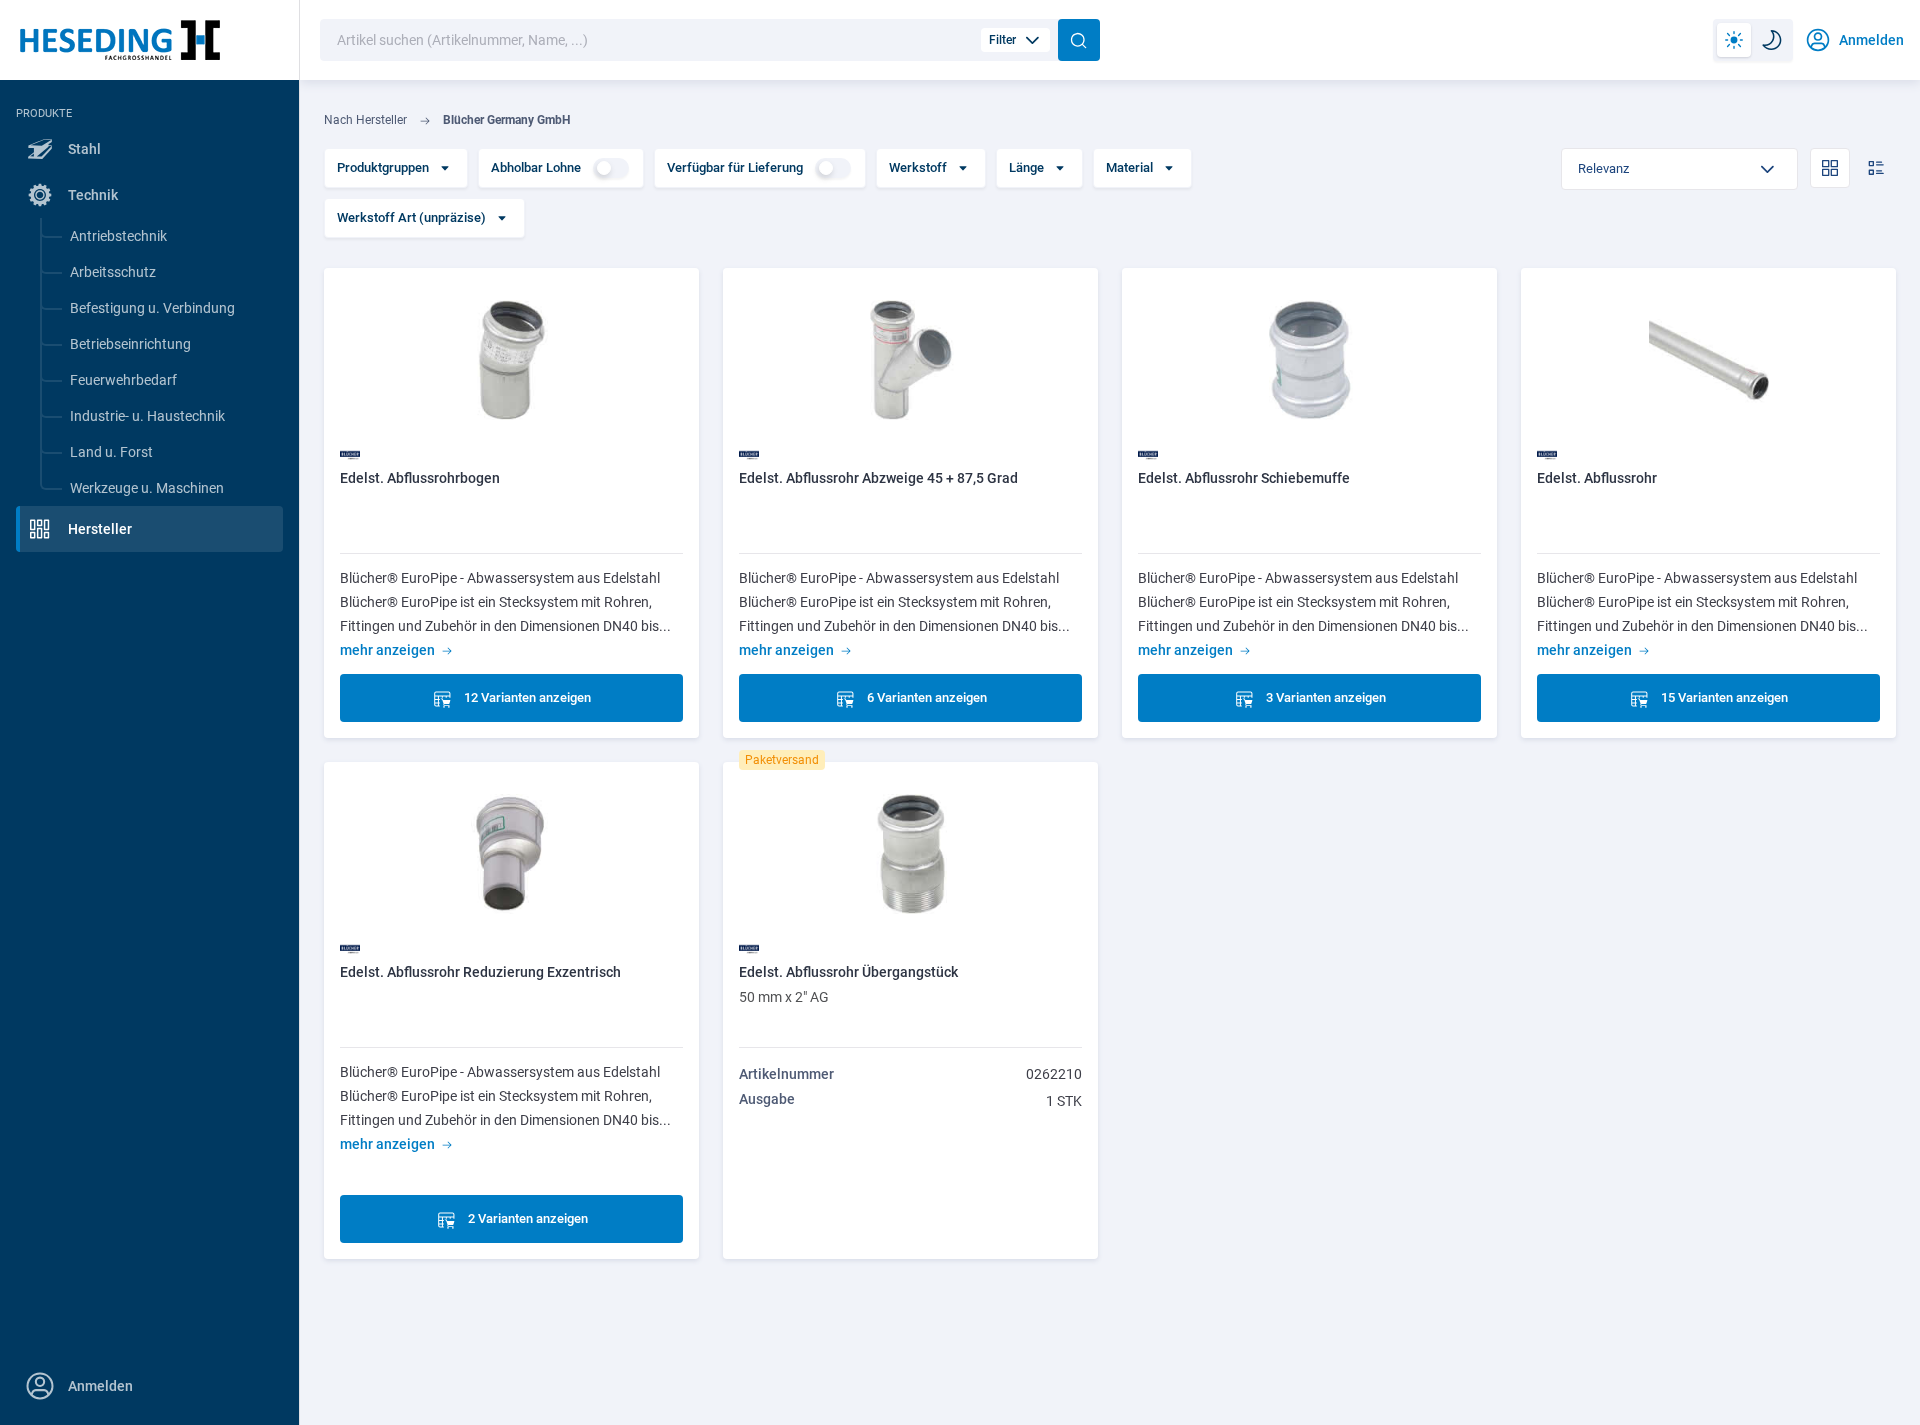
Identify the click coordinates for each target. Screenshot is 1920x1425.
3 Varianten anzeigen (1326, 697)
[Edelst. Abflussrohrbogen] (511, 359)
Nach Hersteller (365, 120)
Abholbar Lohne (536, 167)
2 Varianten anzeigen (528, 1218)
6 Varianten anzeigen (927, 697)
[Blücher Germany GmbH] (350, 454)
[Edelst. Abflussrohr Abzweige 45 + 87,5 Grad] (910, 359)
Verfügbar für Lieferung (735, 167)
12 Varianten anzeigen (527, 697)
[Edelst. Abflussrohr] (1708, 359)
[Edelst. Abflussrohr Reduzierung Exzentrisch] (511, 853)
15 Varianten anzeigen (1724, 697)
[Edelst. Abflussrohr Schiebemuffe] (1309, 359)
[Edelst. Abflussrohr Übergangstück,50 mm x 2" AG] (910, 853)
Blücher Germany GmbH (506, 120)
